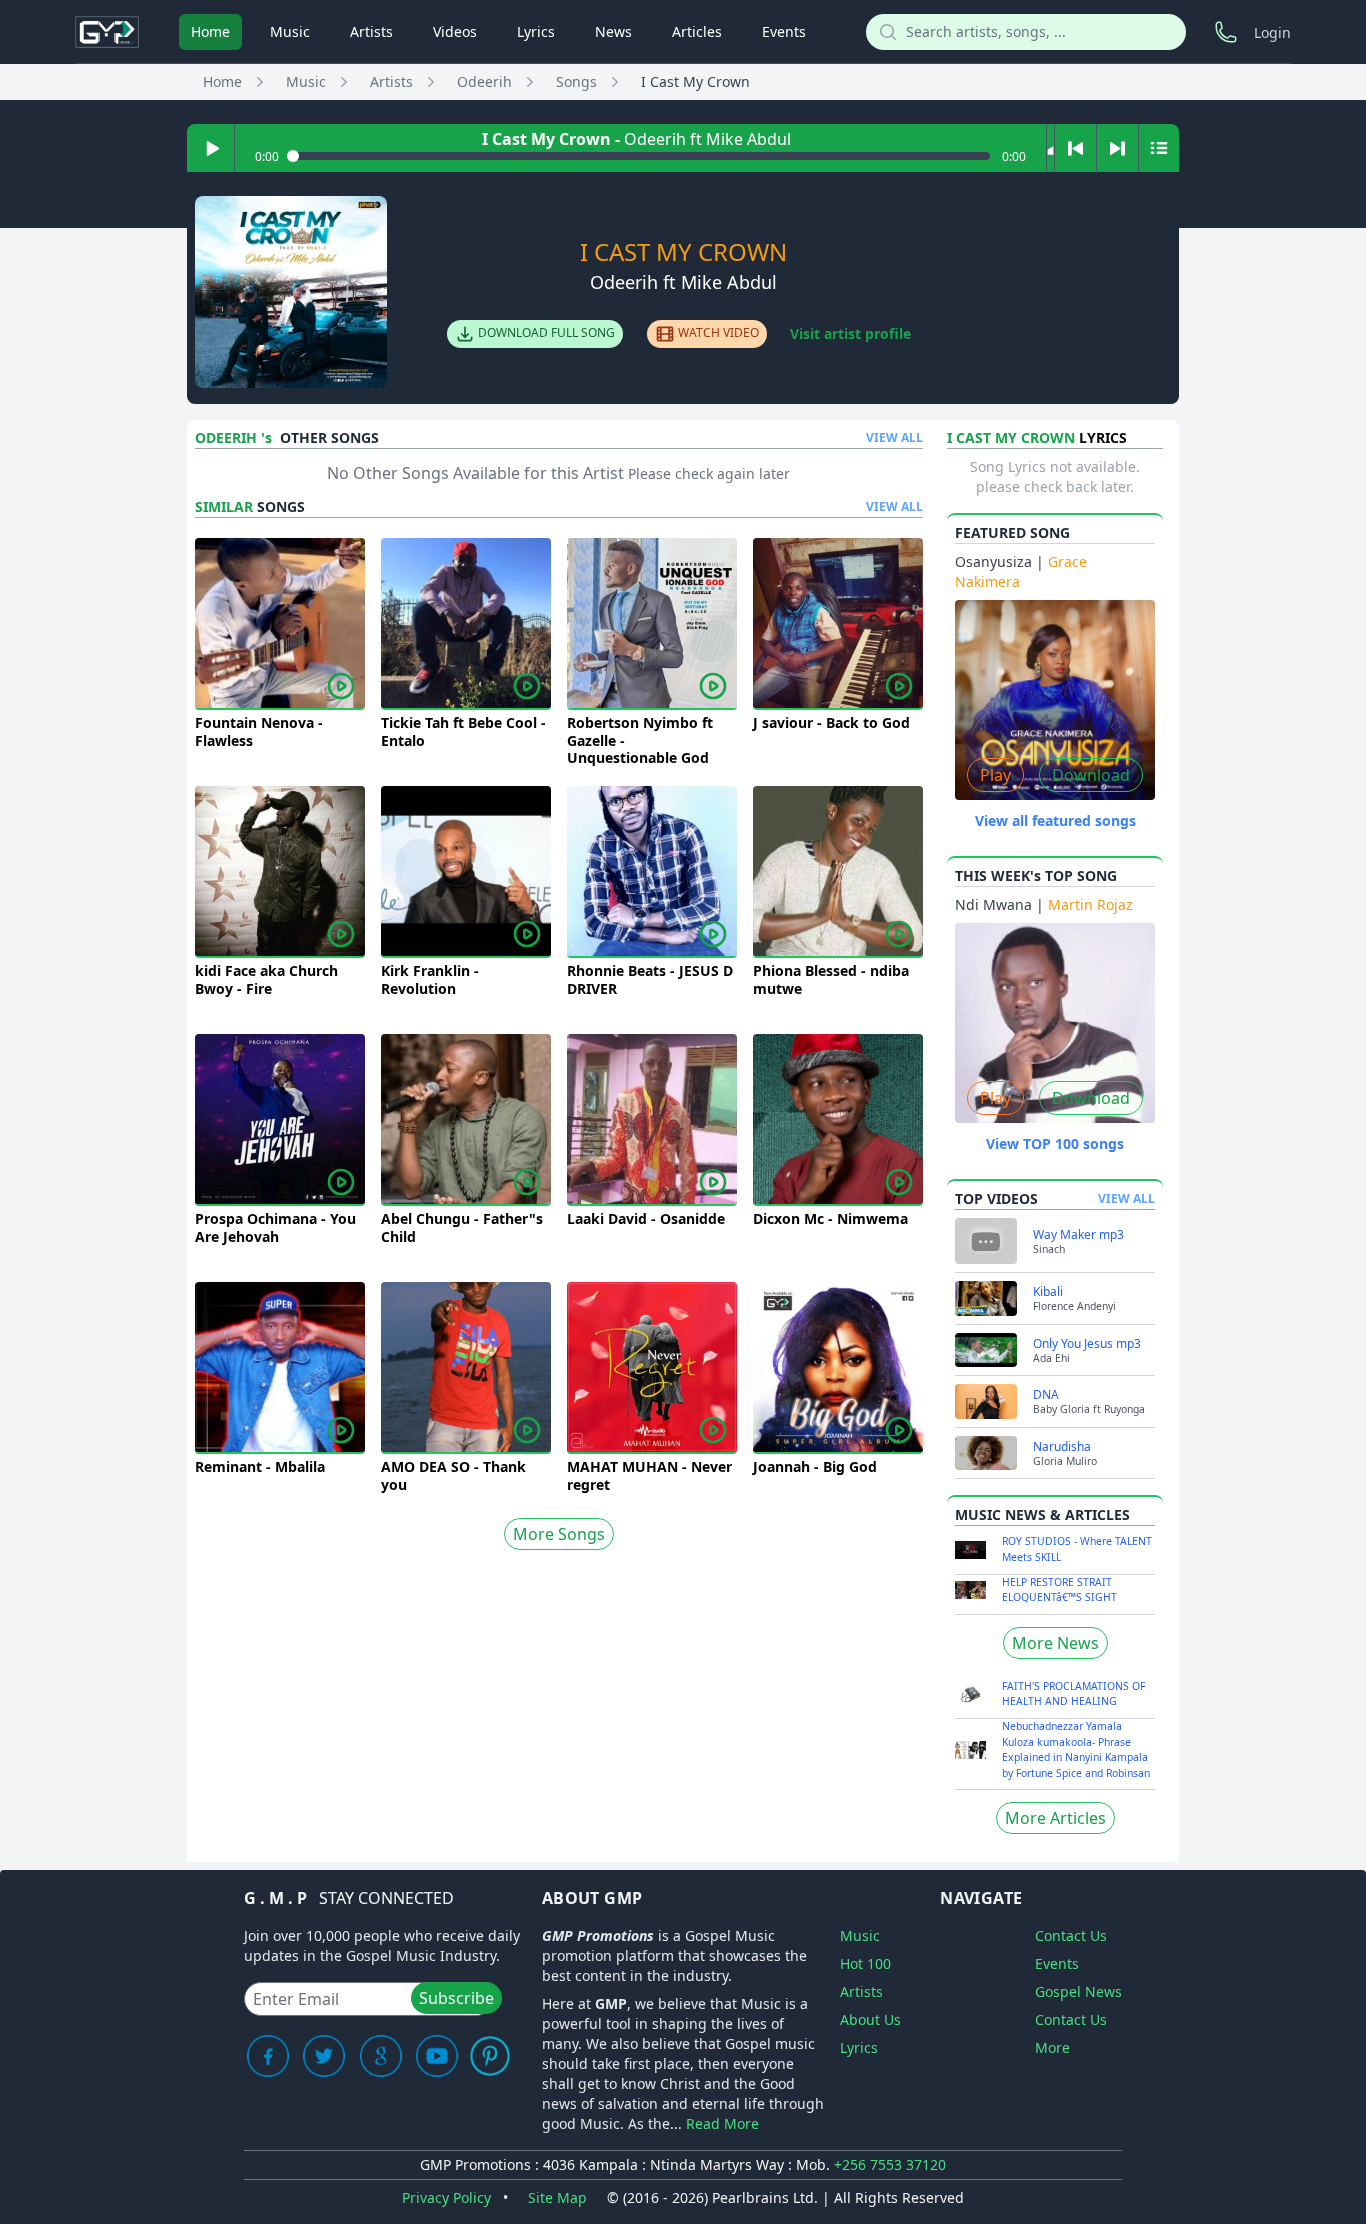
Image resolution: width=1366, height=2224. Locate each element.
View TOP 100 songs (1055, 1143)
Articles (697, 31)
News (613, 31)
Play (995, 775)
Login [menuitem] (1272, 32)
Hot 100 (865, 1963)
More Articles (1055, 1818)
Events (784, 31)
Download (1091, 775)
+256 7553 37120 (890, 2164)
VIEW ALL (894, 438)
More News (1055, 1643)
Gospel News (1078, 1991)
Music (290, 31)
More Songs (559, 1534)
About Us (870, 2019)
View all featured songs (1055, 820)
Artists (371, 31)
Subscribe (456, 1998)
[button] (1050, 148)
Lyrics (536, 31)
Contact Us (1071, 1935)
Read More (722, 2123)
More (1052, 2047)
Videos (455, 31)
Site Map (557, 2197)
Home (210, 31)
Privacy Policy (446, 2197)
